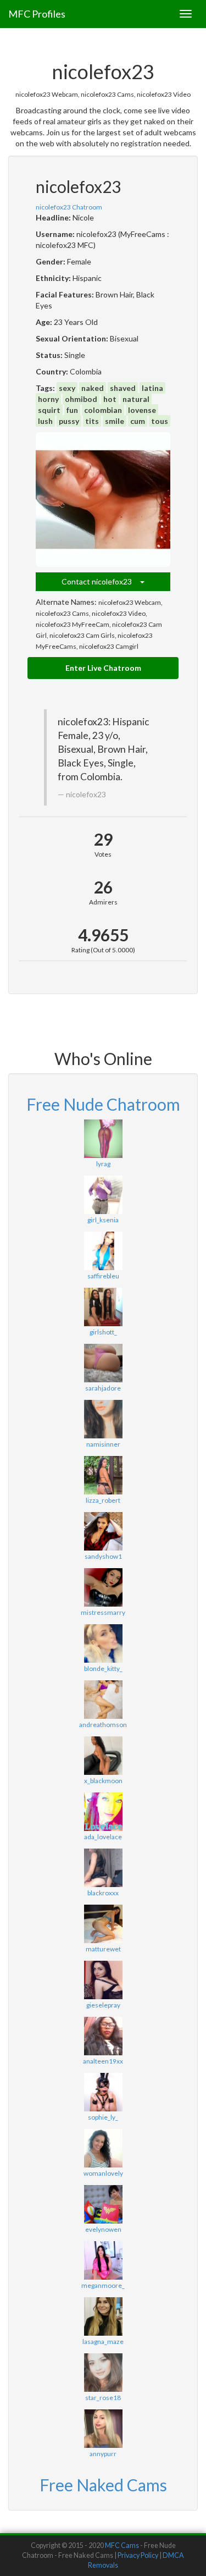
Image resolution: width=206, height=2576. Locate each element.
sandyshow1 (103, 1556)
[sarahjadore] (103, 1363)
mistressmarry (103, 1612)
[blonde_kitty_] (103, 1643)
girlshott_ (103, 1332)
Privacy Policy (138, 2555)
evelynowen (103, 2229)
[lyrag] (103, 1139)
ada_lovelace (103, 1837)
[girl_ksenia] (103, 1195)
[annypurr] (103, 2429)
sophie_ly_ (103, 2117)
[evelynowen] (103, 2204)
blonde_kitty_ (103, 1668)
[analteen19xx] (103, 2036)
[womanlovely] (103, 2148)
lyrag (103, 1164)
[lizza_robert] (103, 1475)
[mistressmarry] (103, 1587)
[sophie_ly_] (103, 2092)
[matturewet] (103, 1924)
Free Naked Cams (103, 2485)
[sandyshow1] (103, 1531)
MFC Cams (122, 2545)
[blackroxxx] (103, 1868)
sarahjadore (103, 1388)
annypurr (103, 2454)
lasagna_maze (103, 2341)
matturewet (103, 1949)
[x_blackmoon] (103, 1756)
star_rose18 (103, 2398)
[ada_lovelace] (103, 1812)
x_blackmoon (103, 1781)
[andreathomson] (103, 1700)
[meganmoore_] (103, 2260)
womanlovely (103, 2173)
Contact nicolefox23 (101, 581)
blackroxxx (103, 1893)
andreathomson (103, 1725)
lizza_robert (103, 1500)
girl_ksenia (103, 1220)
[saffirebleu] (103, 1251)
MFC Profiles (37, 14)
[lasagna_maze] (103, 2316)
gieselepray (103, 2005)
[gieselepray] (103, 1980)
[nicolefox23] (103, 500)
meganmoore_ (103, 2285)
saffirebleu (103, 1276)
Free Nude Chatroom (103, 1104)
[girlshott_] (103, 1307)
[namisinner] (103, 1419)
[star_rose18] (103, 2373)
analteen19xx (103, 2061)
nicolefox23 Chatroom (69, 207)
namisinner (103, 1444)
